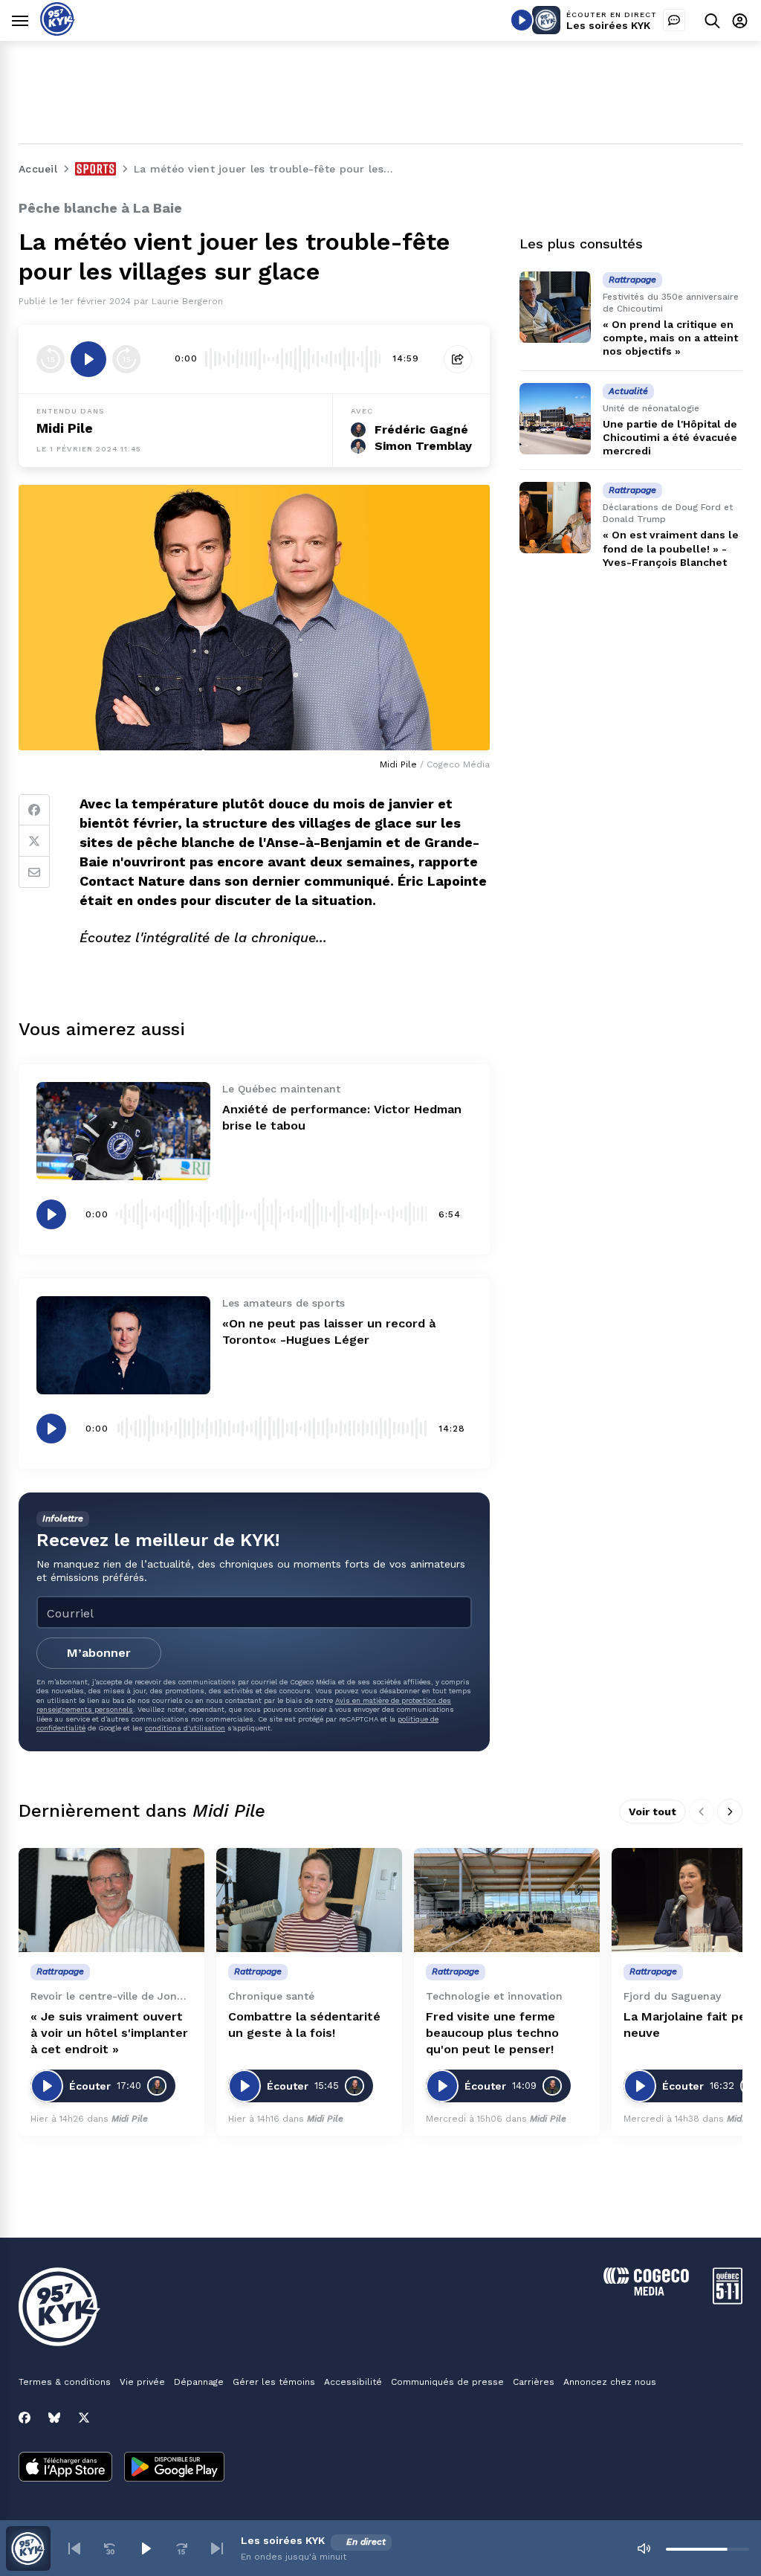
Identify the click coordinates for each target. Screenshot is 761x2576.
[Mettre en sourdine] (644, 2548)
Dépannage (199, 2382)
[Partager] (458, 359)
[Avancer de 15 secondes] (126, 359)
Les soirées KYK (608, 25)
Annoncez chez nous (610, 2382)
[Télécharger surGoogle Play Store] (174, 2468)
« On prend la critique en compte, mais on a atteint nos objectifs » (670, 338)
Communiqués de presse (447, 2382)
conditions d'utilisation (185, 1728)
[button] (74, 2548)
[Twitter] (34, 841)
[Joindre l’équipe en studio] (674, 20)
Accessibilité (353, 2382)
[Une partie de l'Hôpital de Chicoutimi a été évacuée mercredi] (555, 419)
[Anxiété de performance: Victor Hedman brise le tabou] (123, 1131)
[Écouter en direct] (522, 20)
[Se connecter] (740, 20)
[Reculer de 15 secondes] (51, 359)
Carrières (534, 2382)
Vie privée (142, 2382)
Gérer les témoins (274, 2382)
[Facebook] (34, 810)
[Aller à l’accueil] (58, 32)
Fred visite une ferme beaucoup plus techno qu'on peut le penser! (492, 2033)
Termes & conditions (65, 2382)
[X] (84, 2418)
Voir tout (652, 1812)
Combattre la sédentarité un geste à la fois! (304, 2025)
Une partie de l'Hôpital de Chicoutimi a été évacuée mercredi (670, 437)
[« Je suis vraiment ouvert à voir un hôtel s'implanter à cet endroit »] (111, 1900)
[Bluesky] (54, 2418)
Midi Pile (65, 428)
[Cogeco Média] (646, 2292)
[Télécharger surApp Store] (65, 2468)
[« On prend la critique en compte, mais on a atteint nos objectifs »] (555, 307)
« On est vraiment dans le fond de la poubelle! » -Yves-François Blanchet (671, 548)
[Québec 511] (728, 2300)
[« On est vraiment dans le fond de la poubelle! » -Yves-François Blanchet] (555, 518)
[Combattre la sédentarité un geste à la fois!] (309, 1900)
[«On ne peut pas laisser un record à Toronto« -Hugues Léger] (123, 1345)
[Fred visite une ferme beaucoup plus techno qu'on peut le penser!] (507, 1900)
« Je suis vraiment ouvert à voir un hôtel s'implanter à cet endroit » (109, 2033)
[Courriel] (34, 872)
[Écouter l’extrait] (88, 359)
